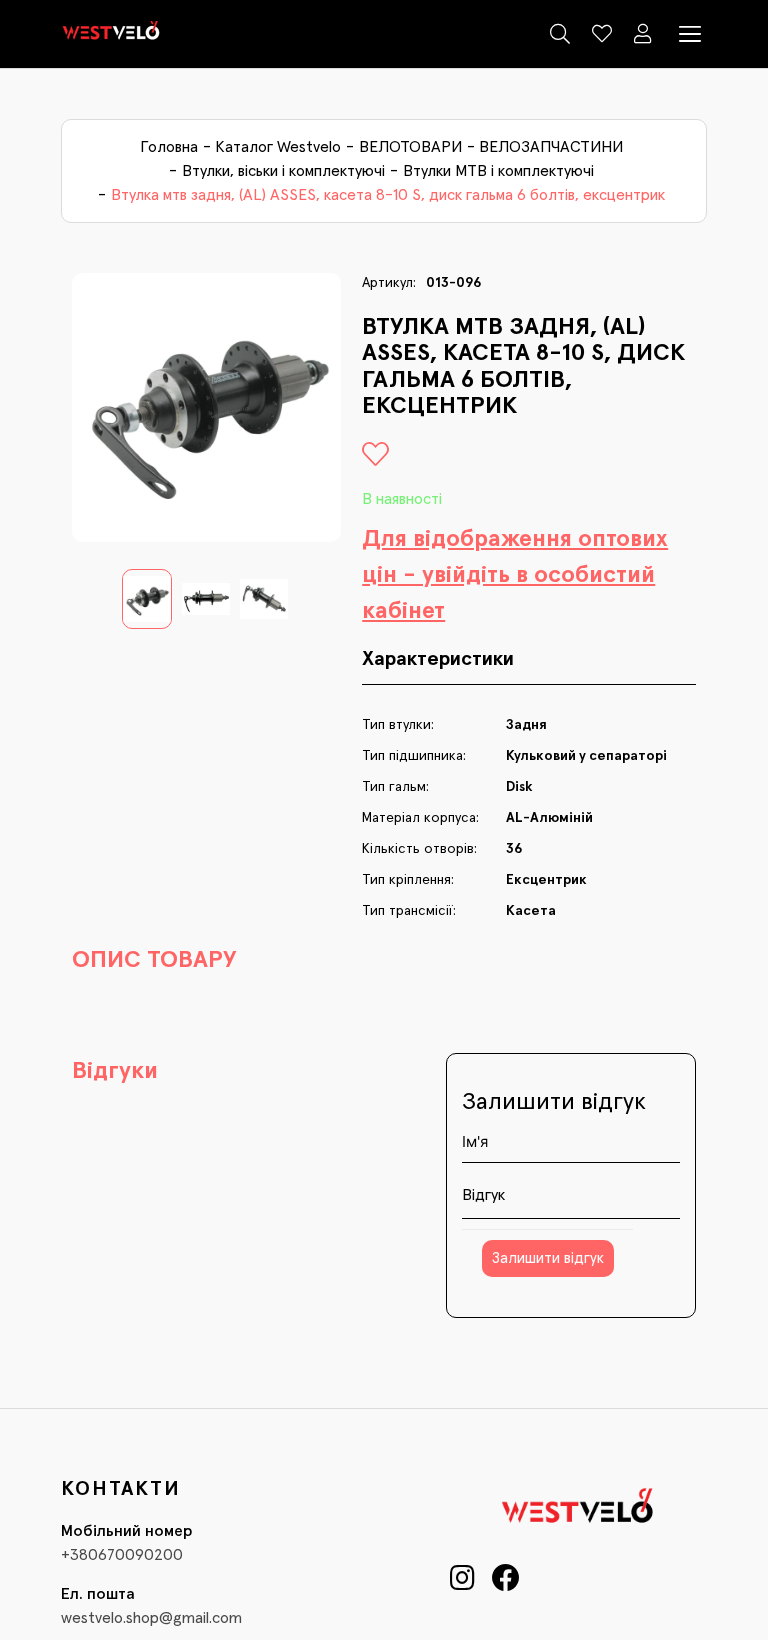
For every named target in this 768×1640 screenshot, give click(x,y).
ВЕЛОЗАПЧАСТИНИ (551, 147)
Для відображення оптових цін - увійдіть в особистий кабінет (515, 575)
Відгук (483, 1195)
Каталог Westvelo (278, 147)
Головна (169, 147)
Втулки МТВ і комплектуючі (498, 171)
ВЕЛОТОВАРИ (410, 147)
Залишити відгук (548, 1258)
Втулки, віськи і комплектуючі (283, 171)
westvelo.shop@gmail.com (151, 1618)
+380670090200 (122, 1555)
